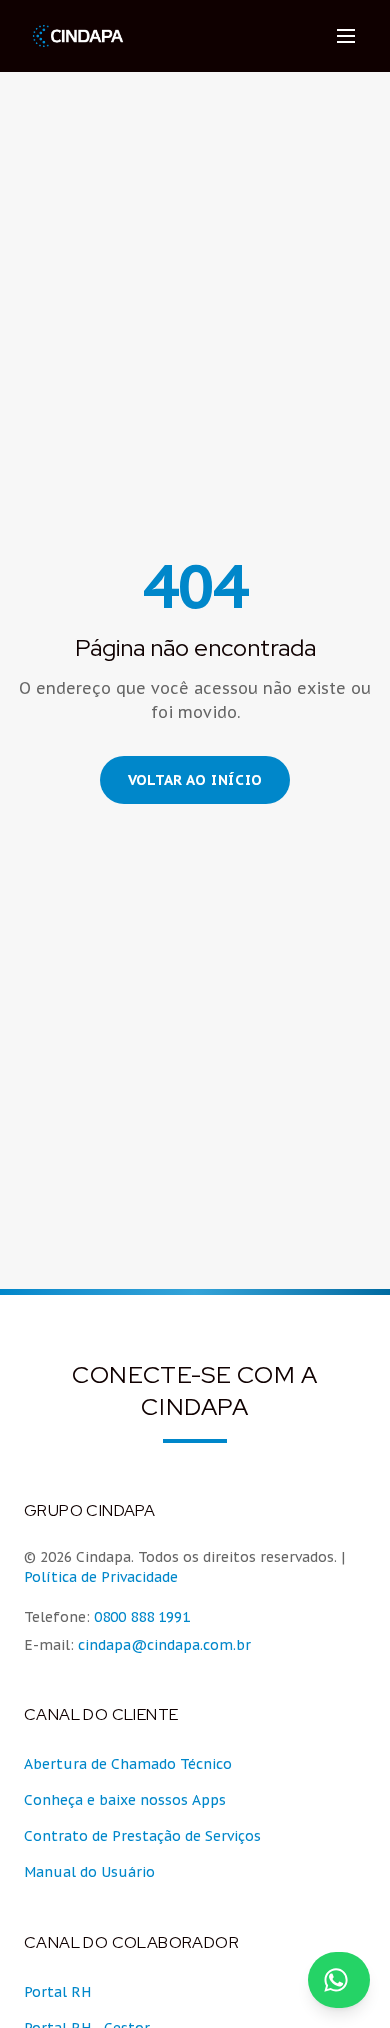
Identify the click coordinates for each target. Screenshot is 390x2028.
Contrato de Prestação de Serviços (142, 1836)
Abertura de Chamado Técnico (128, 1764)
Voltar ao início (195, 780)
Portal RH (57, 1992)
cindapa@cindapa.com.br (164, 1645)
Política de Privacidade (101, 1577)
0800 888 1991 (142, 1617)
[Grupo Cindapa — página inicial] (78, 36)
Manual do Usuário (89, 1872)
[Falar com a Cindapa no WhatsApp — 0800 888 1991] (339, 1980)
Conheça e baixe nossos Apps (125, 1800)
